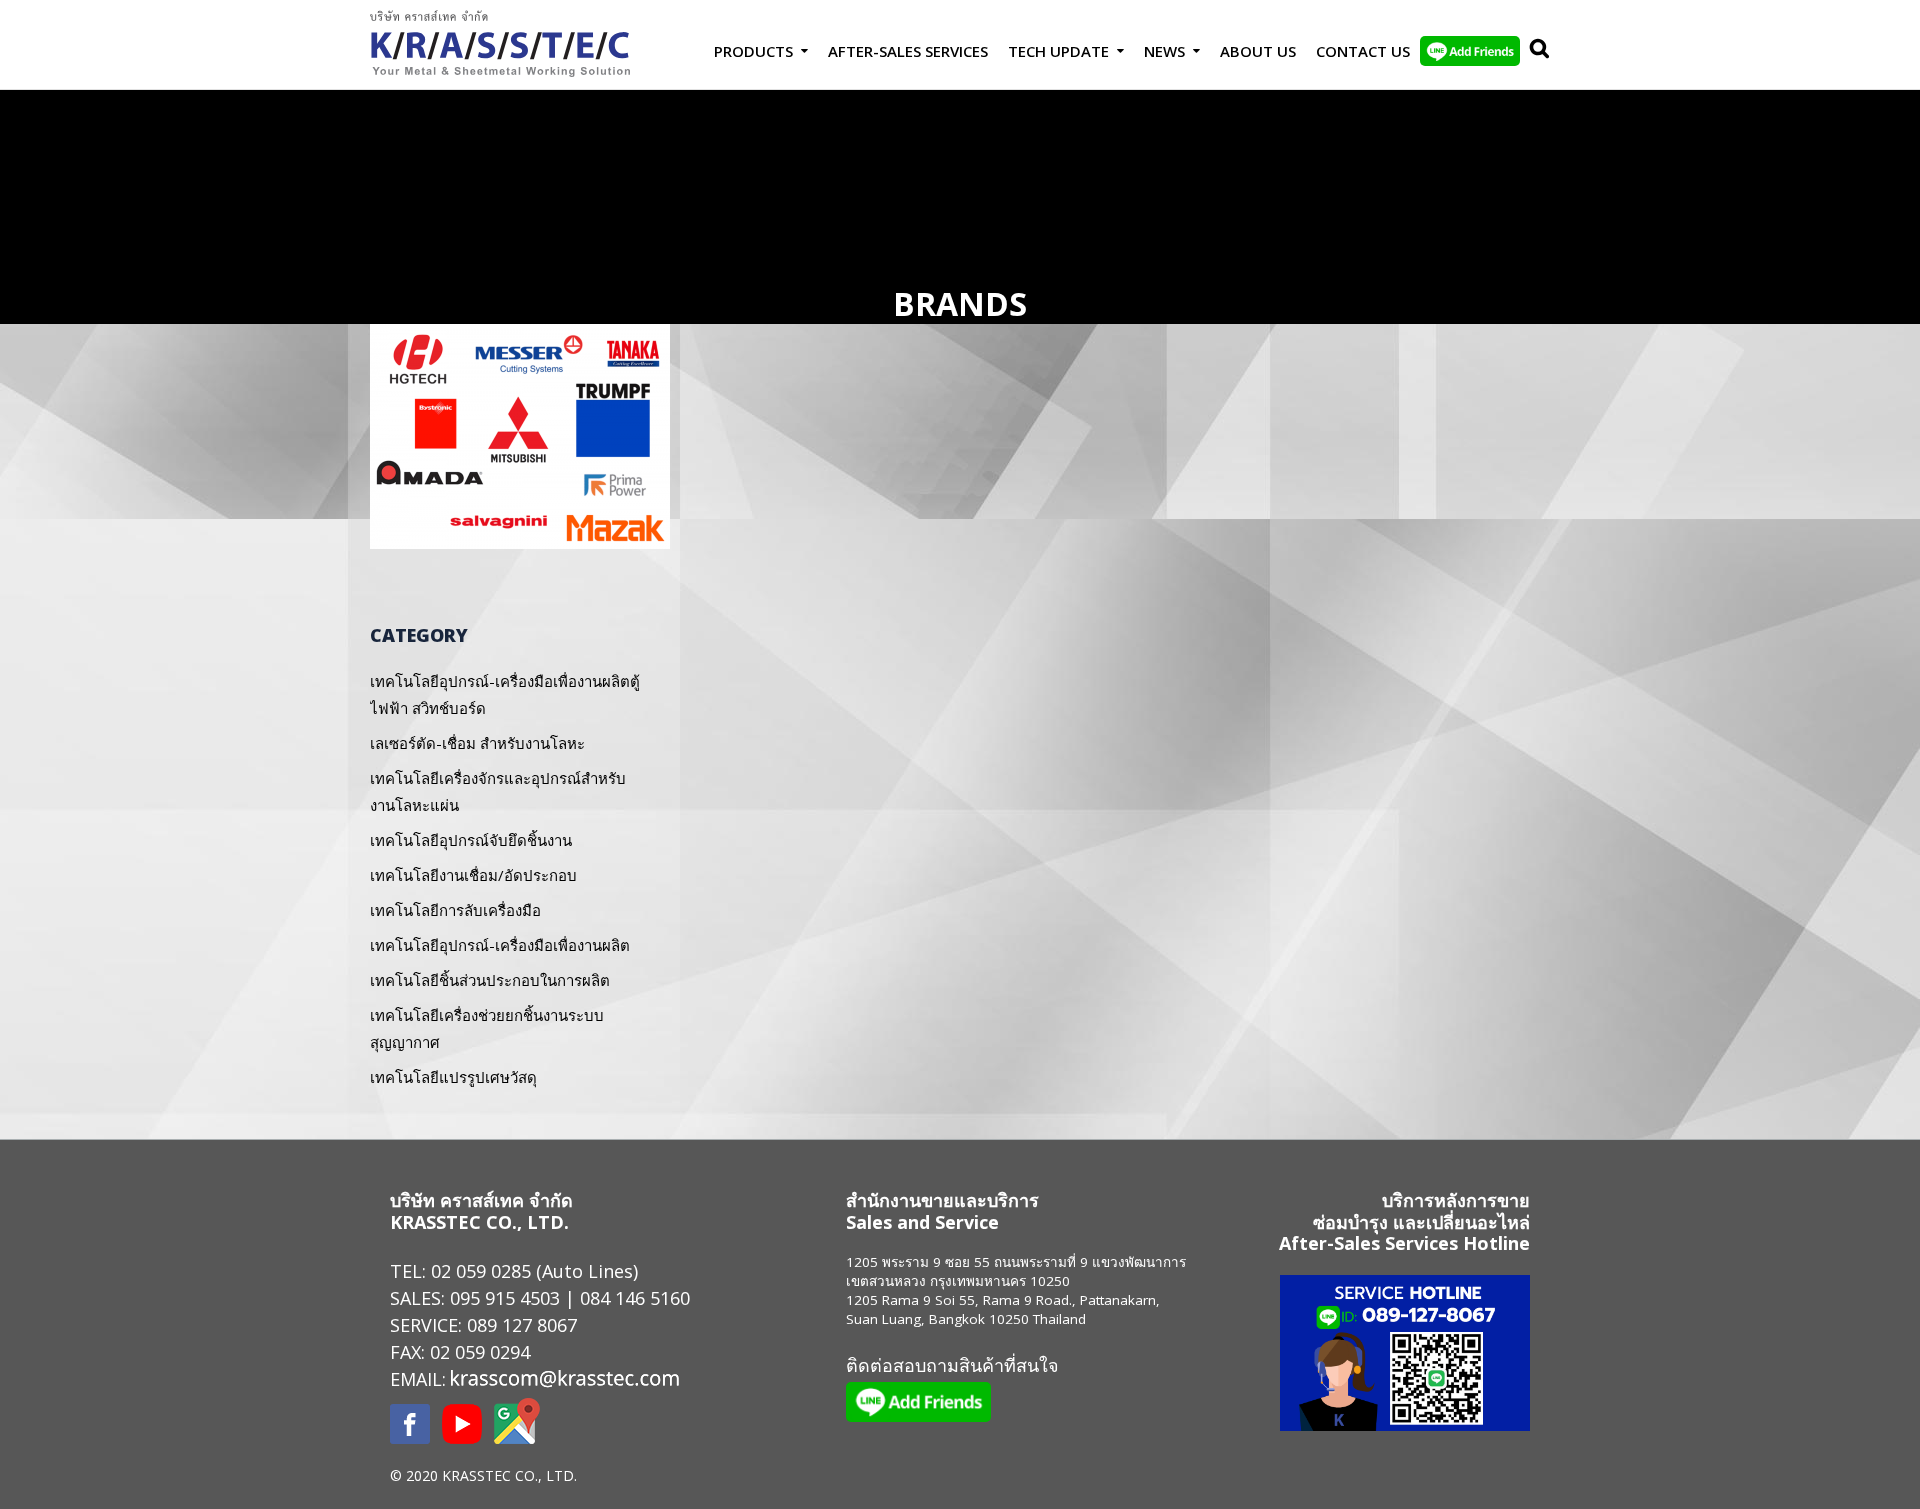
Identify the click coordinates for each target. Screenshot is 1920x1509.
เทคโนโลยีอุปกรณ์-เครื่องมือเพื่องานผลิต (500, 945)
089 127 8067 (522, 1325)
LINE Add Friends (1470, 51)
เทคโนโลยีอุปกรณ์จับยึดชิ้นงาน (471, 840)
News (1164, 51)
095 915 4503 (505, 1298)
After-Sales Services (908, 51)
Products (753, 51)
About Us (1258, 51)
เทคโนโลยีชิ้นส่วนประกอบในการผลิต (490, 980)
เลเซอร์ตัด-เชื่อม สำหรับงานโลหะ (477, 743)
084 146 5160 (635, 1298)
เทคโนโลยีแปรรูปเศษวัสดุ (453, 1077)
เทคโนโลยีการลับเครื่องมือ (455, 910)
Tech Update (1058, 51)
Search (1535, 51)
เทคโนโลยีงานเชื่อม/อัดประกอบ (473, 875)
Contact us (1363, 51)
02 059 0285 (481, 1271)
